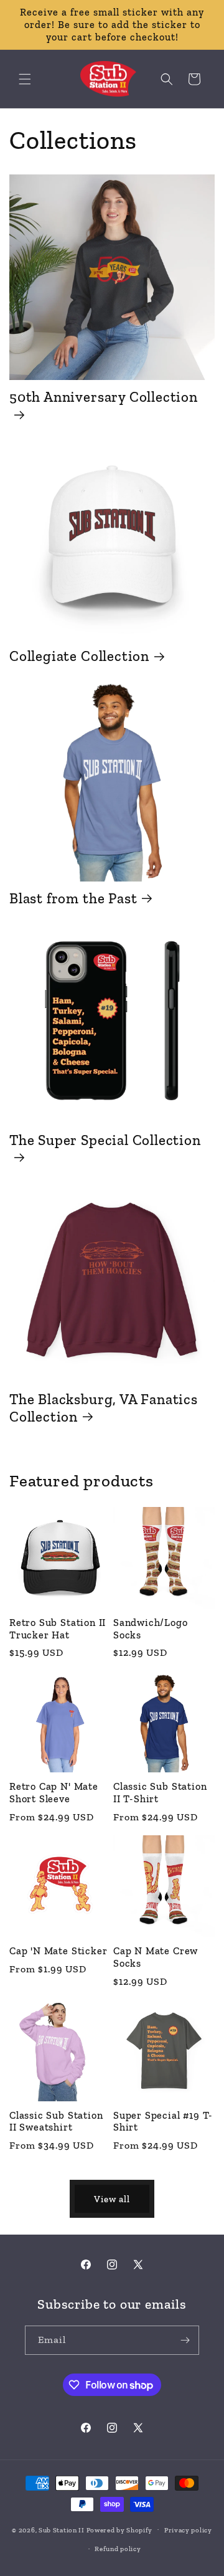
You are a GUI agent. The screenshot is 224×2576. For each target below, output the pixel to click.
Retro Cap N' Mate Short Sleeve (54, 1793)
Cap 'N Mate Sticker (58, 1951)
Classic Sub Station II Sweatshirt (56, 2122)
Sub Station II (62, 2530)
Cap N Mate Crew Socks (156, 1957)
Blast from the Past (73, 898)
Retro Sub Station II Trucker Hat (58, 1629)
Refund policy (118, 2549)
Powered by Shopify (120, 2530)
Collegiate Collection (79, 656)
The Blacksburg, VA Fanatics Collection (104, 1408)
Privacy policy (188, 2530)
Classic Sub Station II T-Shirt (160, 1793)
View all (112, 2199)
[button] (25, 79)
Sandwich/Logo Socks (151, 1629)
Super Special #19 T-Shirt (163, 2122)
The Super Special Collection (105, 1140)
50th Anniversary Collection (104, 397)
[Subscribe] (185, 2340)
